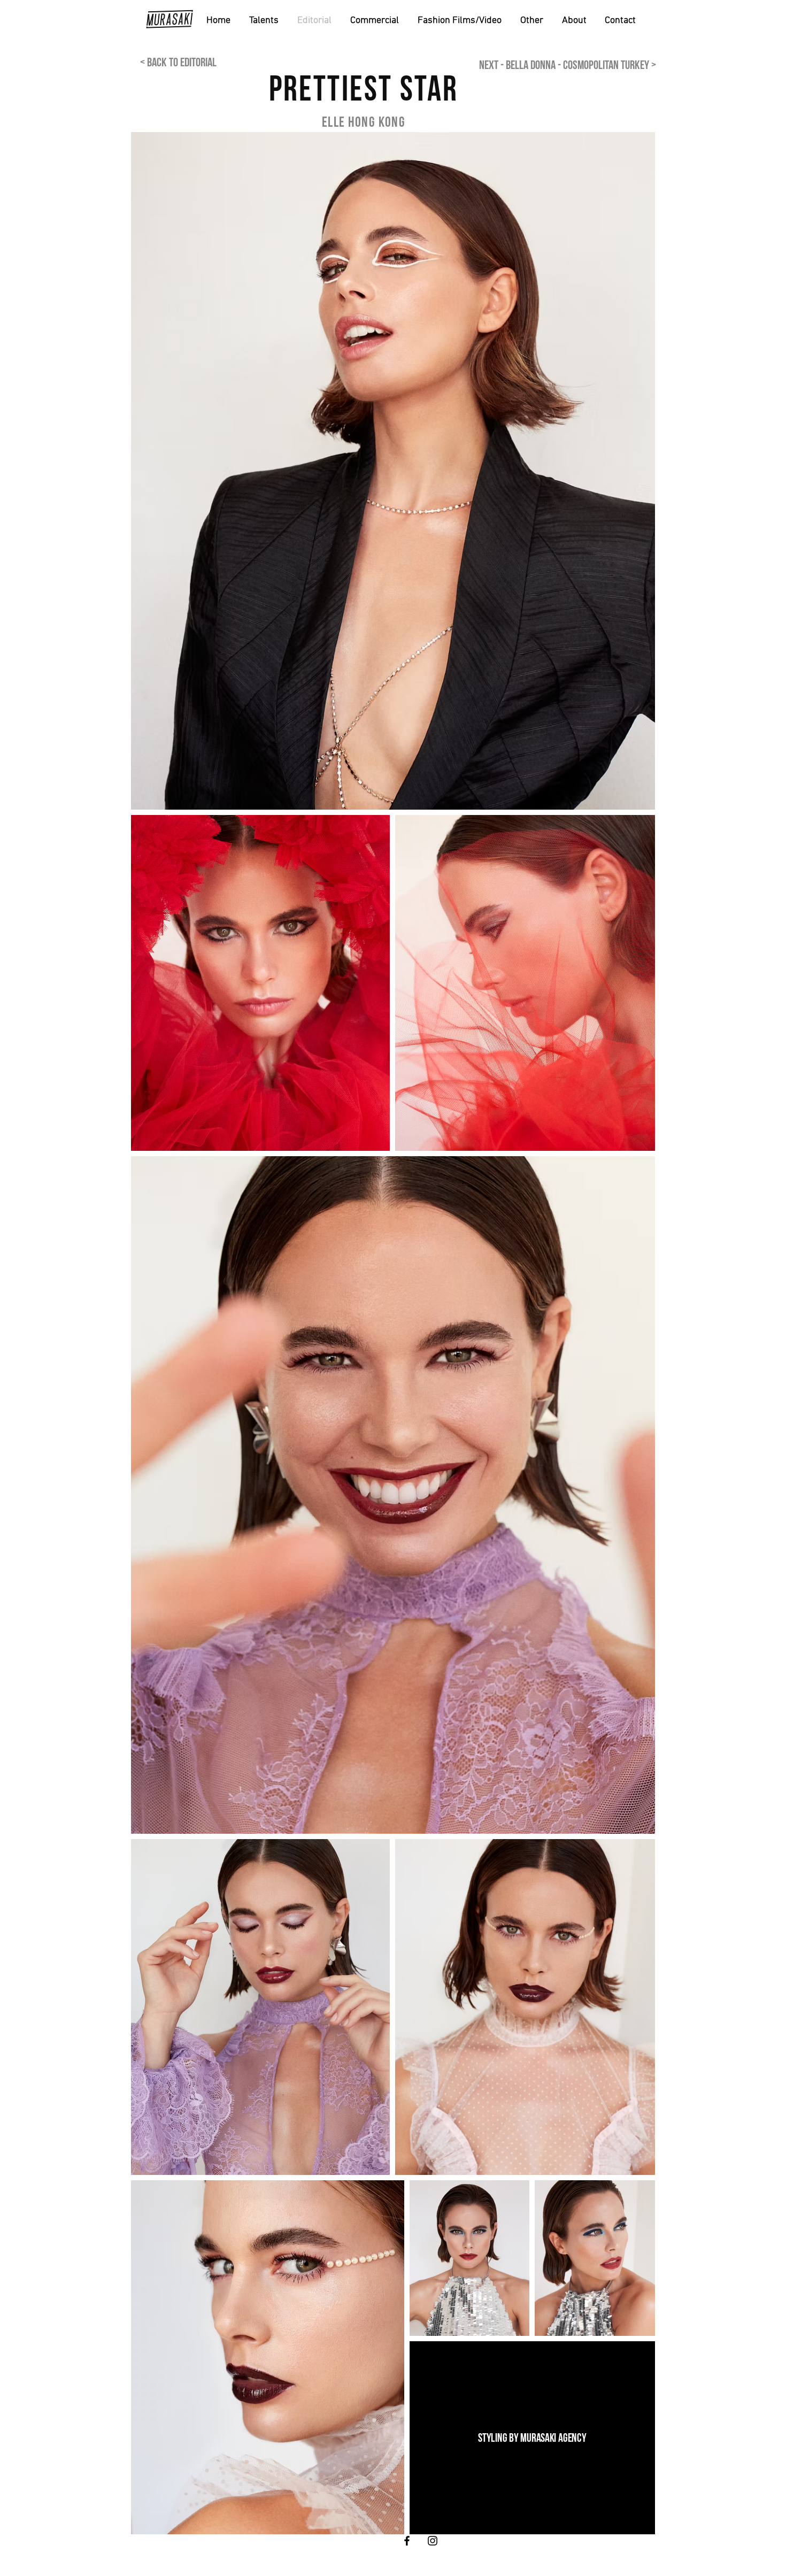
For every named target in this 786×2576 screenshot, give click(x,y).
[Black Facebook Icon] (407, 2541)
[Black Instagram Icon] (433, 2541)
